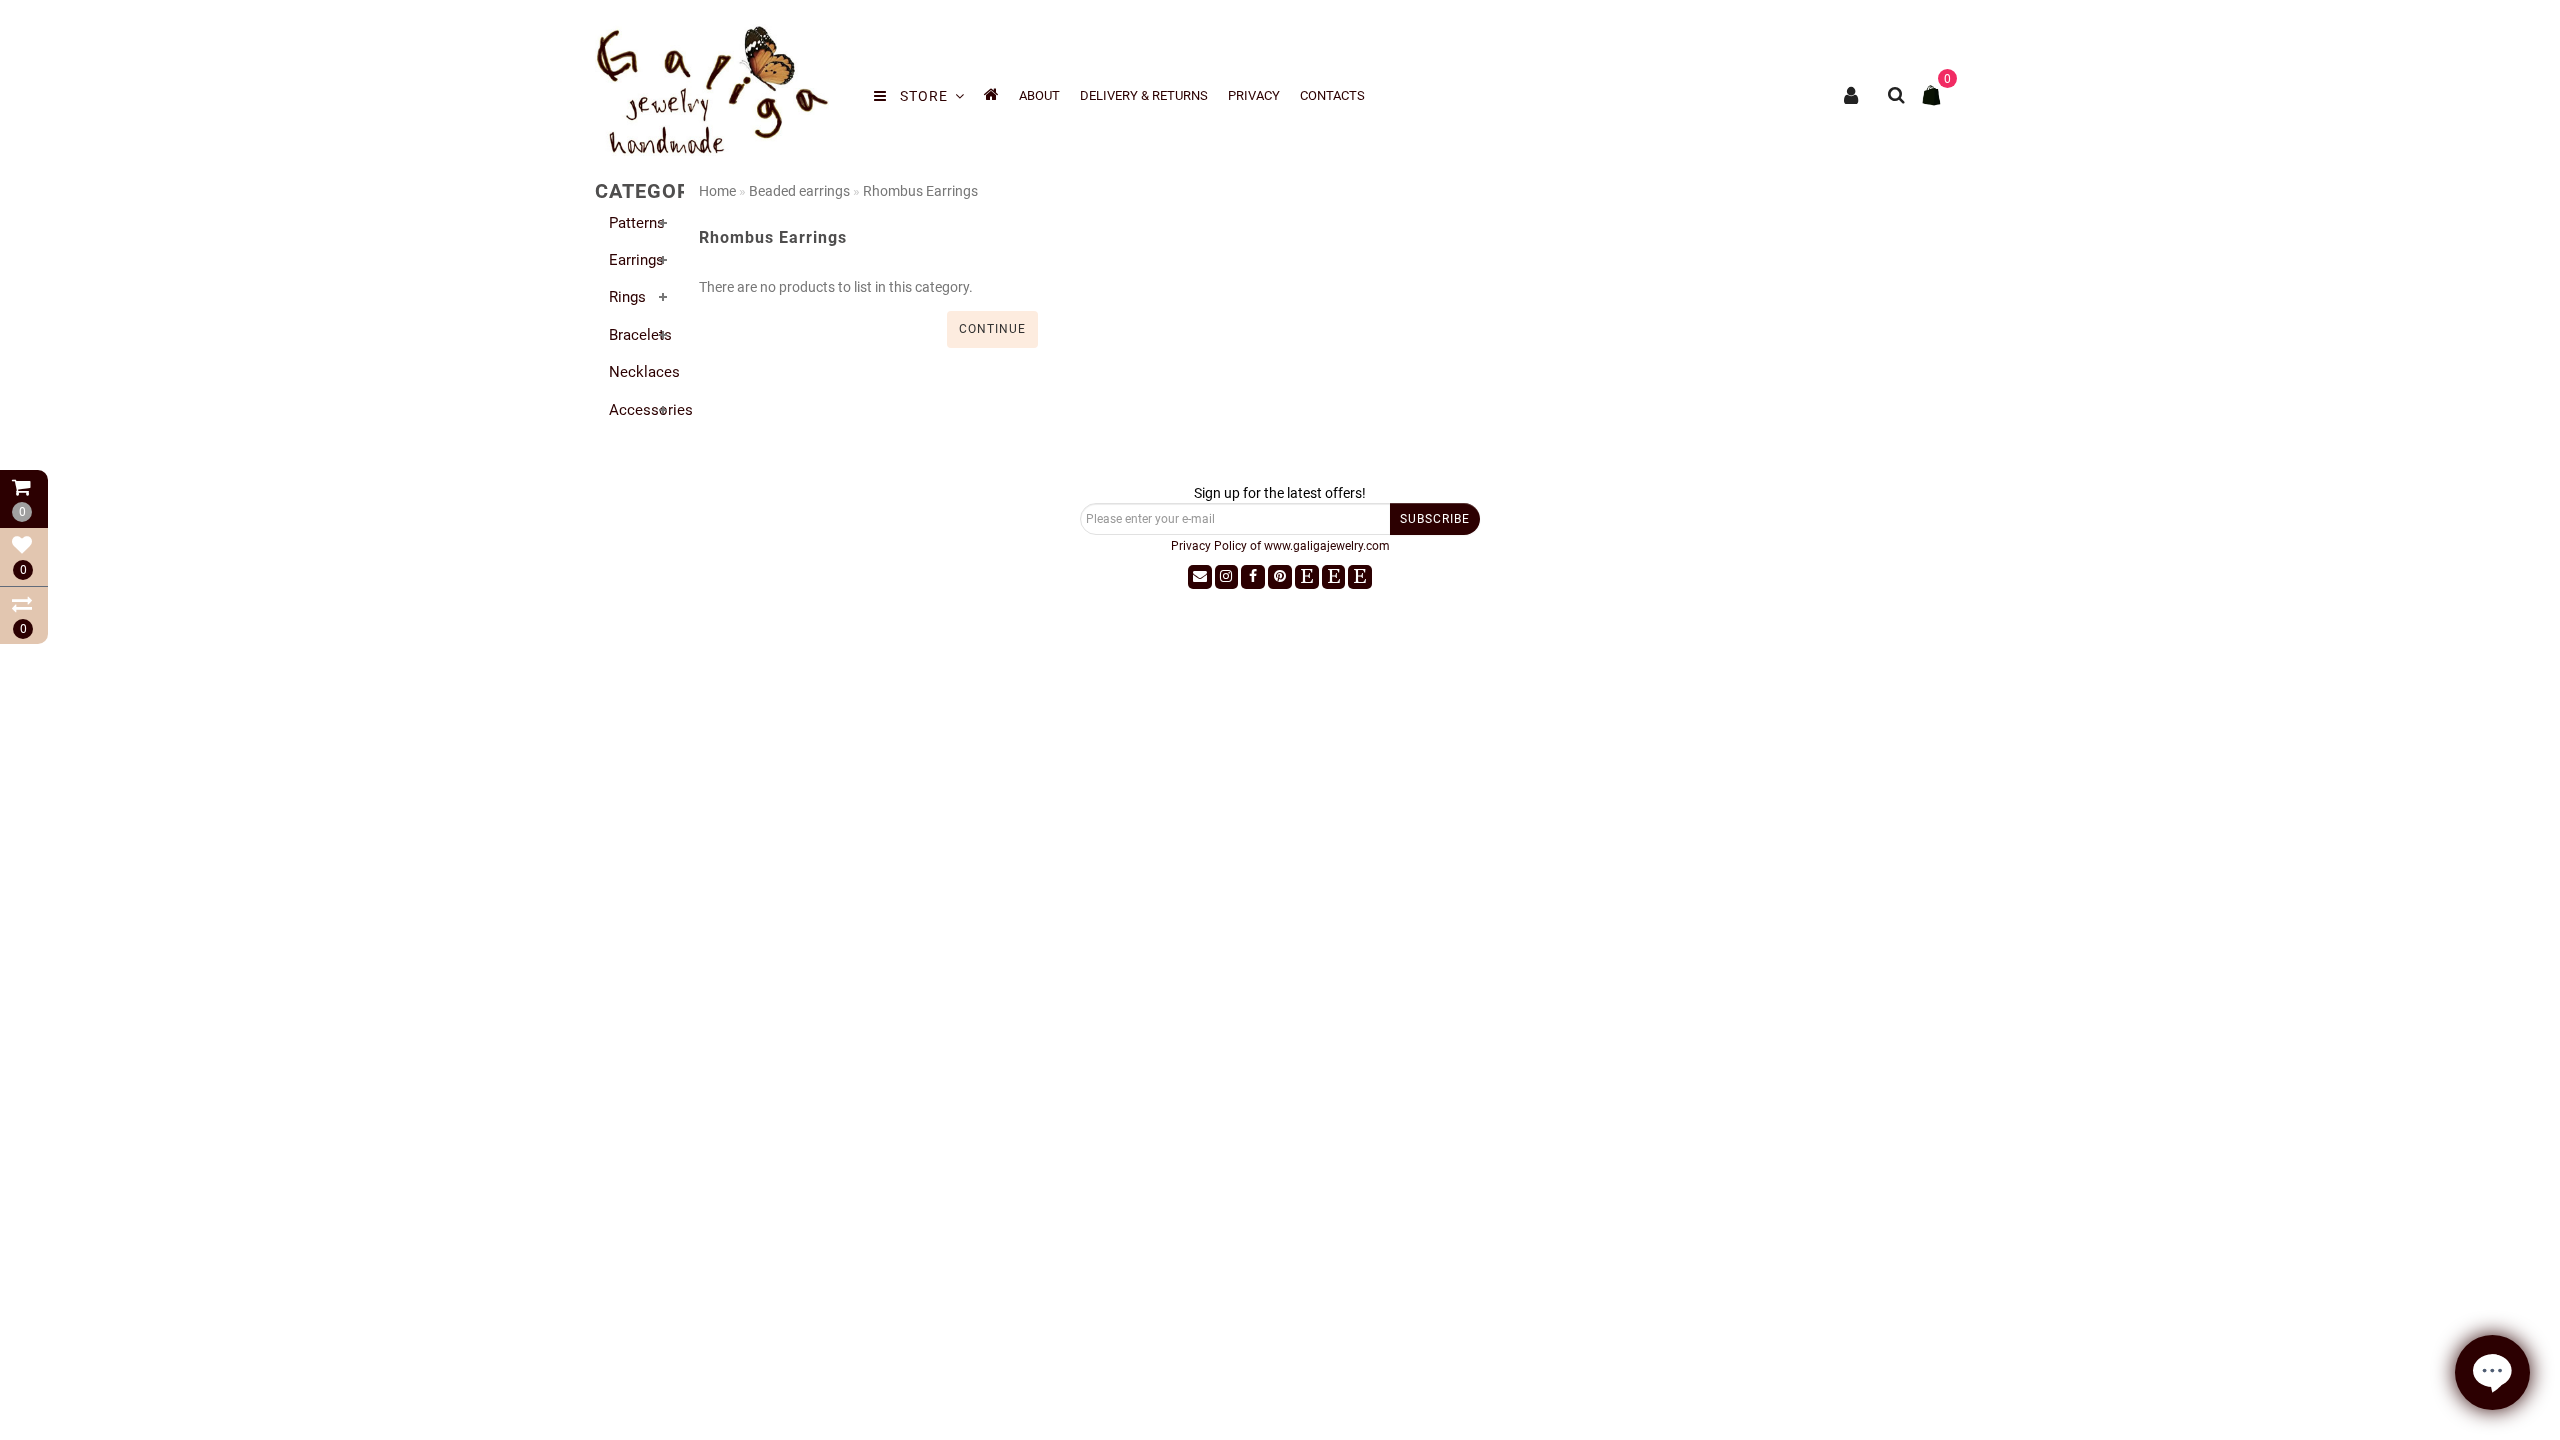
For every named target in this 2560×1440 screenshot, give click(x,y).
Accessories (651, 410)
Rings (627, 297)
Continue (992, 329)
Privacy (1254, 95)
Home (717, 191)
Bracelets (640, 335)
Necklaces (644, 372)
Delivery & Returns (1144, 95)
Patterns (637, 223)
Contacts (1332, 95)
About (1039, 95)
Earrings (636, 260)
